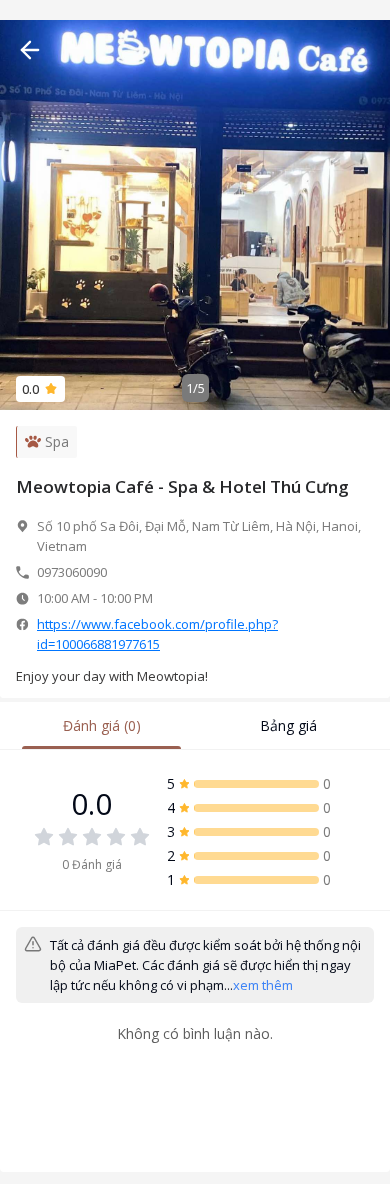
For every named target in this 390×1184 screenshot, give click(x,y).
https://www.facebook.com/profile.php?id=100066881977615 (157, 634)
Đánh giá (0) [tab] (102, 725)
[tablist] (195, 726)
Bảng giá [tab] (288, 725)
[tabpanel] (195, 929)
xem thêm (263, 985)
